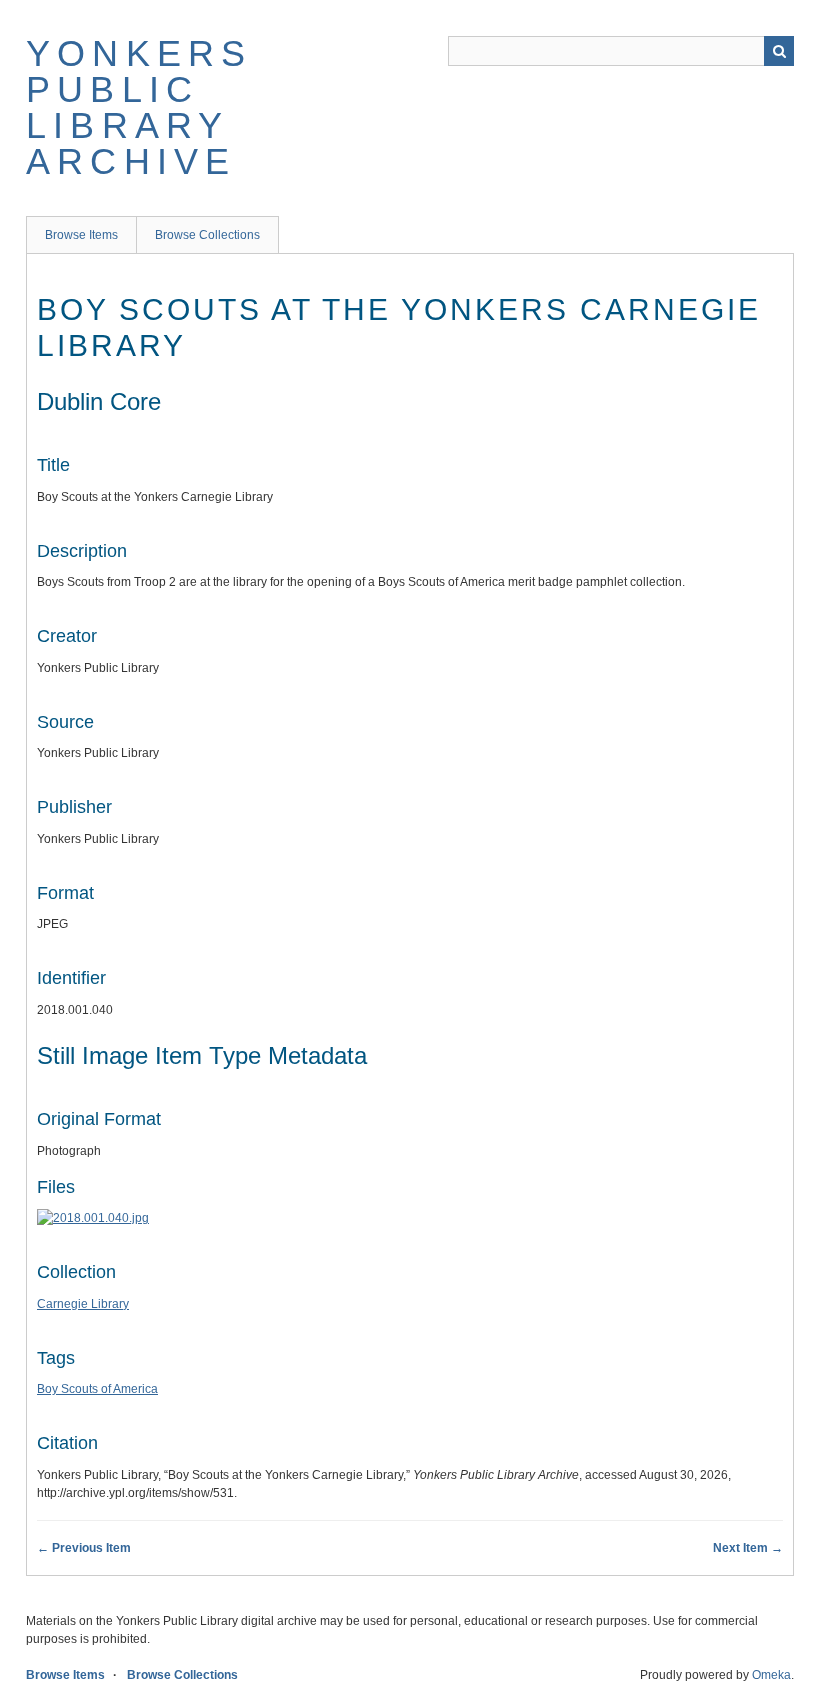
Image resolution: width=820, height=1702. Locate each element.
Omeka (771, 1675)
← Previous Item (84, 1548)
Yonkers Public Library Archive (139, 107)
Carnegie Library (83, 1304)
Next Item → (748, 1548)
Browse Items (81, 235)
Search (779, 51)
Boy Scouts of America (97, 1389)
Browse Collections (207, 235)
